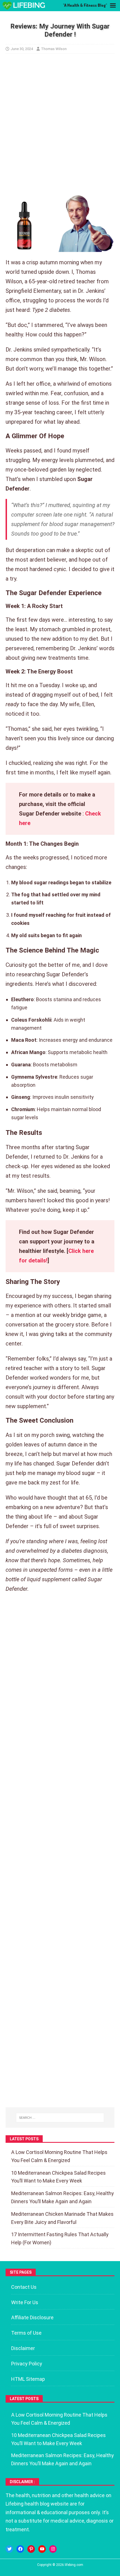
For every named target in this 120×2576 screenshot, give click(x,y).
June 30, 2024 (22, 49)
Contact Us (24, 2287)
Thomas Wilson (54, 49)
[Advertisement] (60, 125)
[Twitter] (9, 2549)
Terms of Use (26, 2333)
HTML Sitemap (28, 2379)
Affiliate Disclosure (32, 2317)
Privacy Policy (27, 2364)
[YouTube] (42, 2549)
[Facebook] (20, 2549)
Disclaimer (23, 2348)
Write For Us (25, 2302)
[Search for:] (60, 2118)
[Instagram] (53, 2549)
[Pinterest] (31, 2549)
